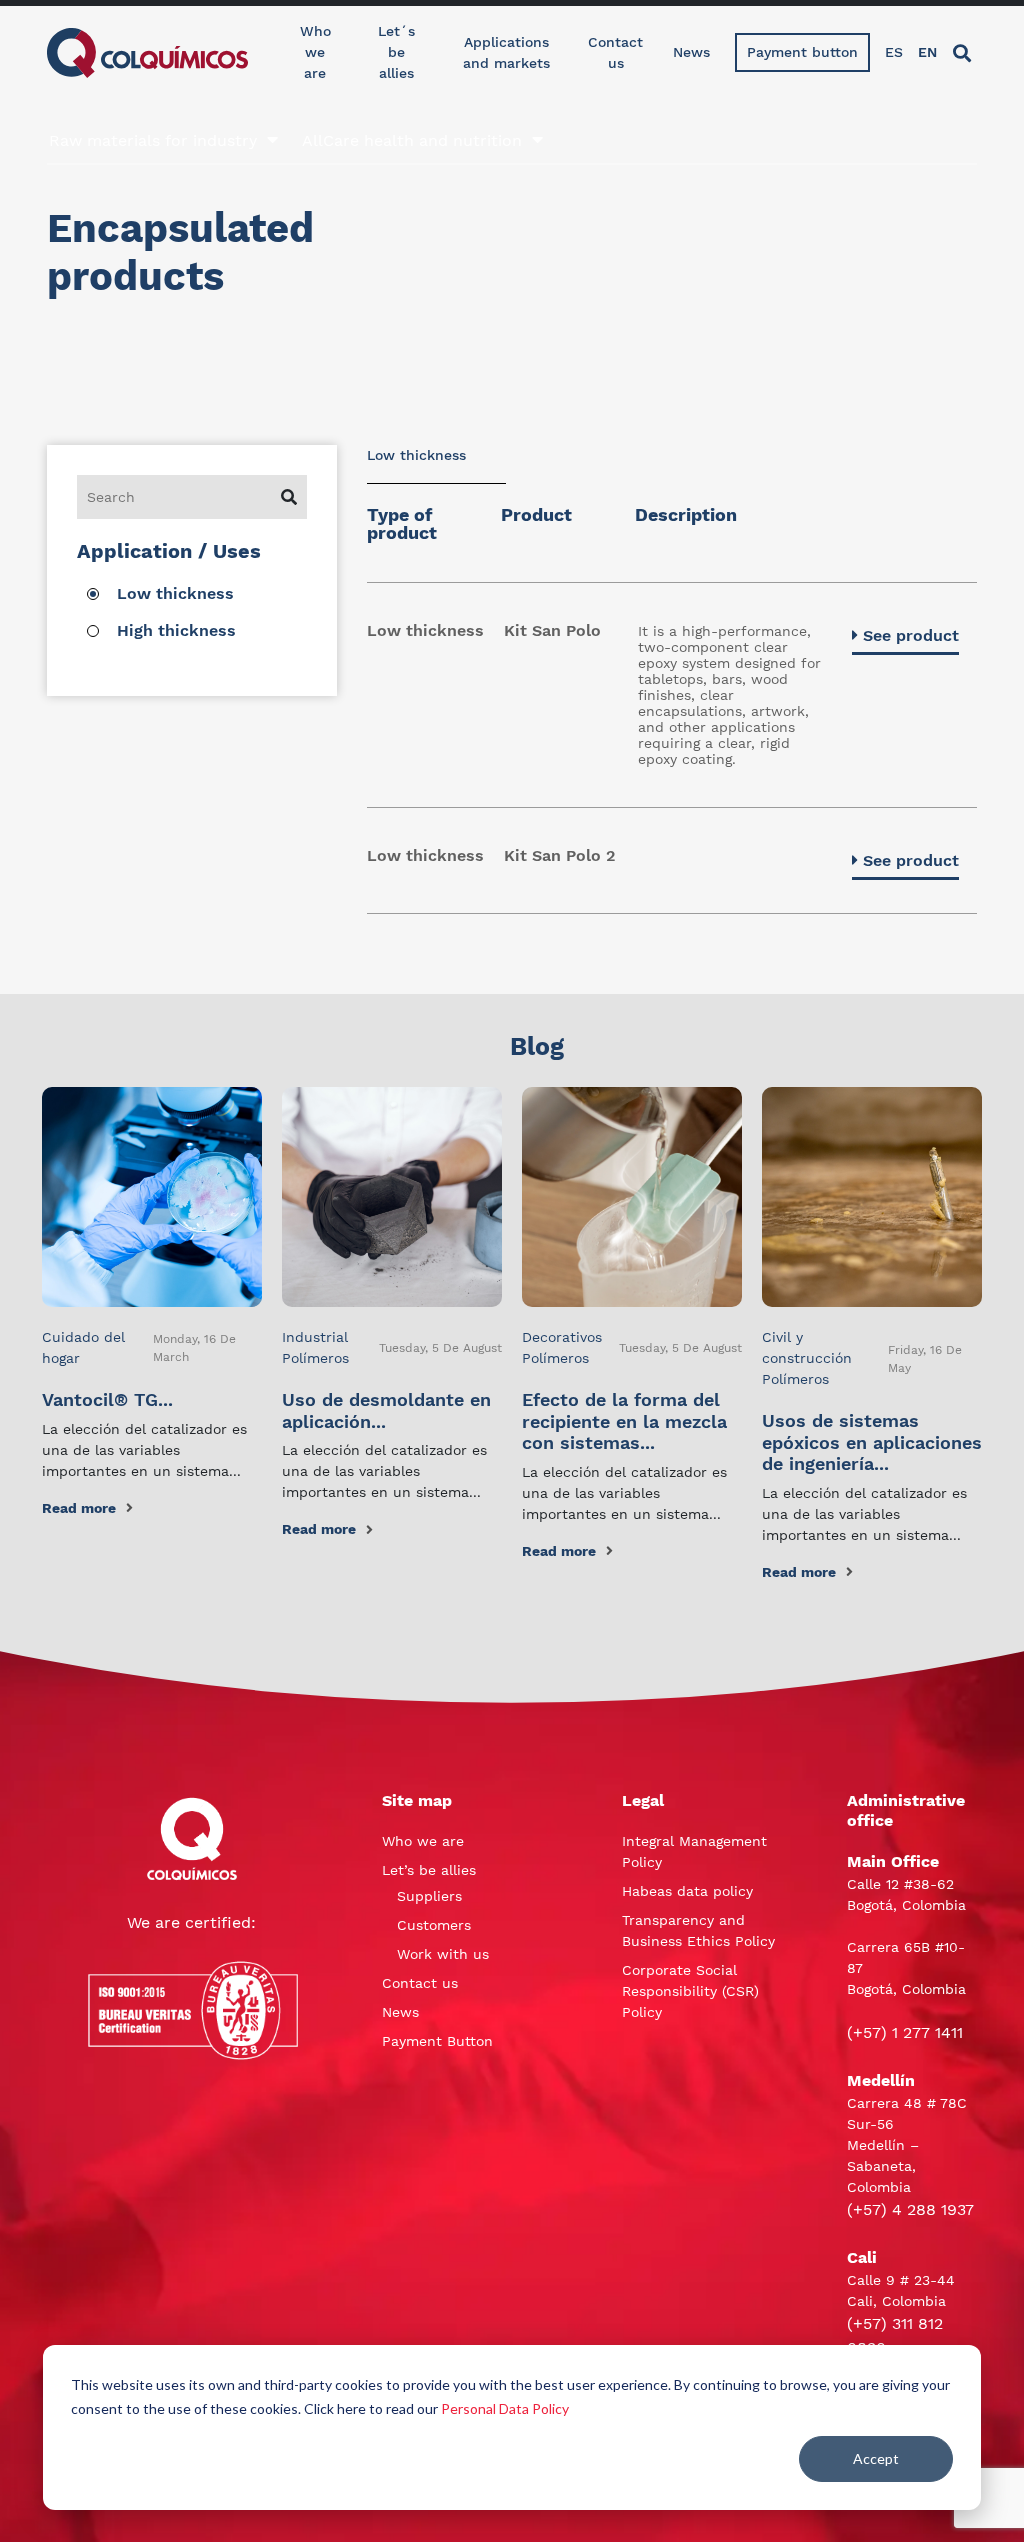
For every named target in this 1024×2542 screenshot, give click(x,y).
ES (894, 52)
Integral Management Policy (694, 1851)
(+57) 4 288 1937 (910, 2209)
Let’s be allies (429, 1870)
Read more (79, 1508)
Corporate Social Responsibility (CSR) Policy (690, 1991)
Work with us (443, 1954)
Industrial (315, 1337)
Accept (876, 2458)
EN (927, 52)
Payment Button (437, 2041)
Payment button (802, 52)
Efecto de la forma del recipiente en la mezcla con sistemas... (624, 1421)
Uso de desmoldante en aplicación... (386, 1410)
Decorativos (562, 1337)
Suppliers (429, 1896)
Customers (434, 1925)
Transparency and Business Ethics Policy (698, 1930)
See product (911, 635)
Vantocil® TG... (107, 1399)
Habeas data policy (687, 1891)
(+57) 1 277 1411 (905, 2032)
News (691, 52)
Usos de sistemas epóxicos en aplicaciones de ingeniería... (872, 1442)
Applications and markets (506, 52)
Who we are (315, 52)
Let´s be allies (396, 52)
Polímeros (315, 1358)
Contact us (615, 52)
